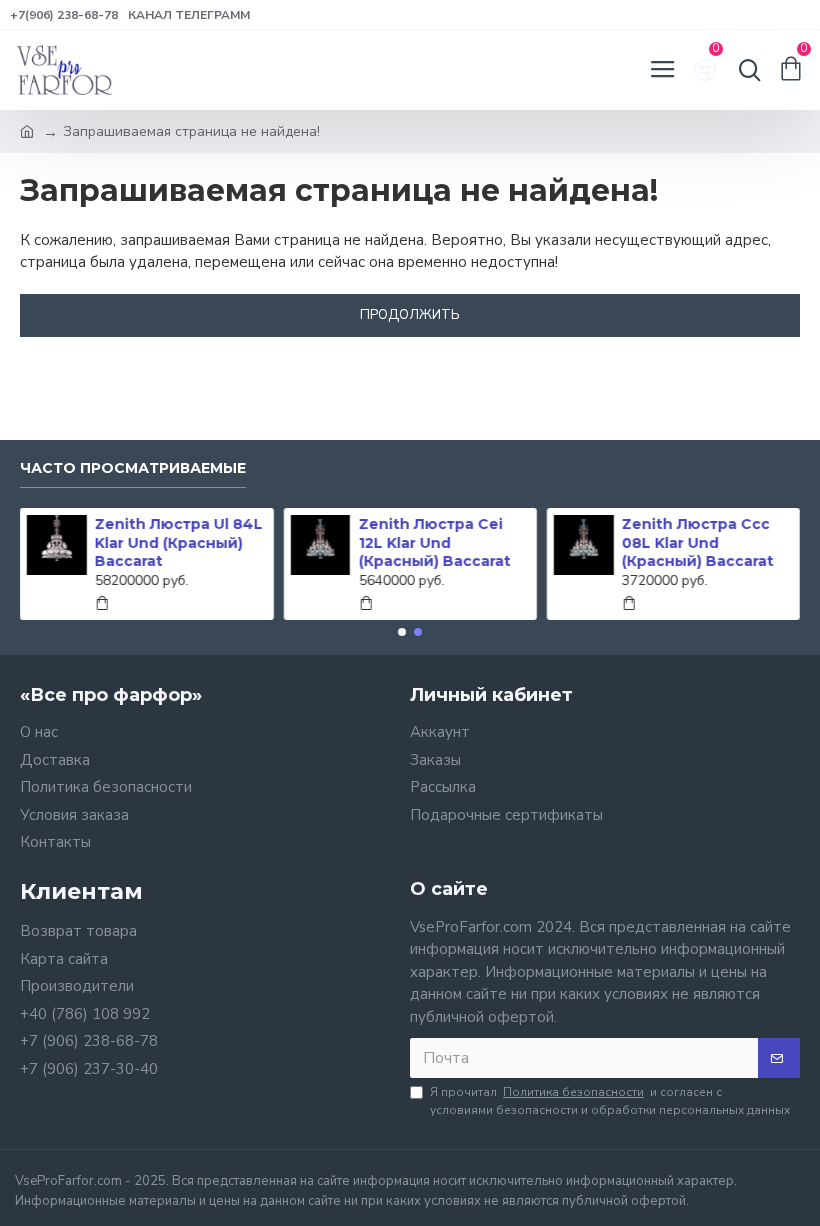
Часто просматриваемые (133, 468)
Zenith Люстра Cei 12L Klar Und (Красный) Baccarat (434, 542)
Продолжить (410, 315)
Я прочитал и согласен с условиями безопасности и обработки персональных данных (610, 1101)
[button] (402, 632)
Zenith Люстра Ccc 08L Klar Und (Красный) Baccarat (697, 542)
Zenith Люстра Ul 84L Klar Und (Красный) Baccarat (179, 542)
